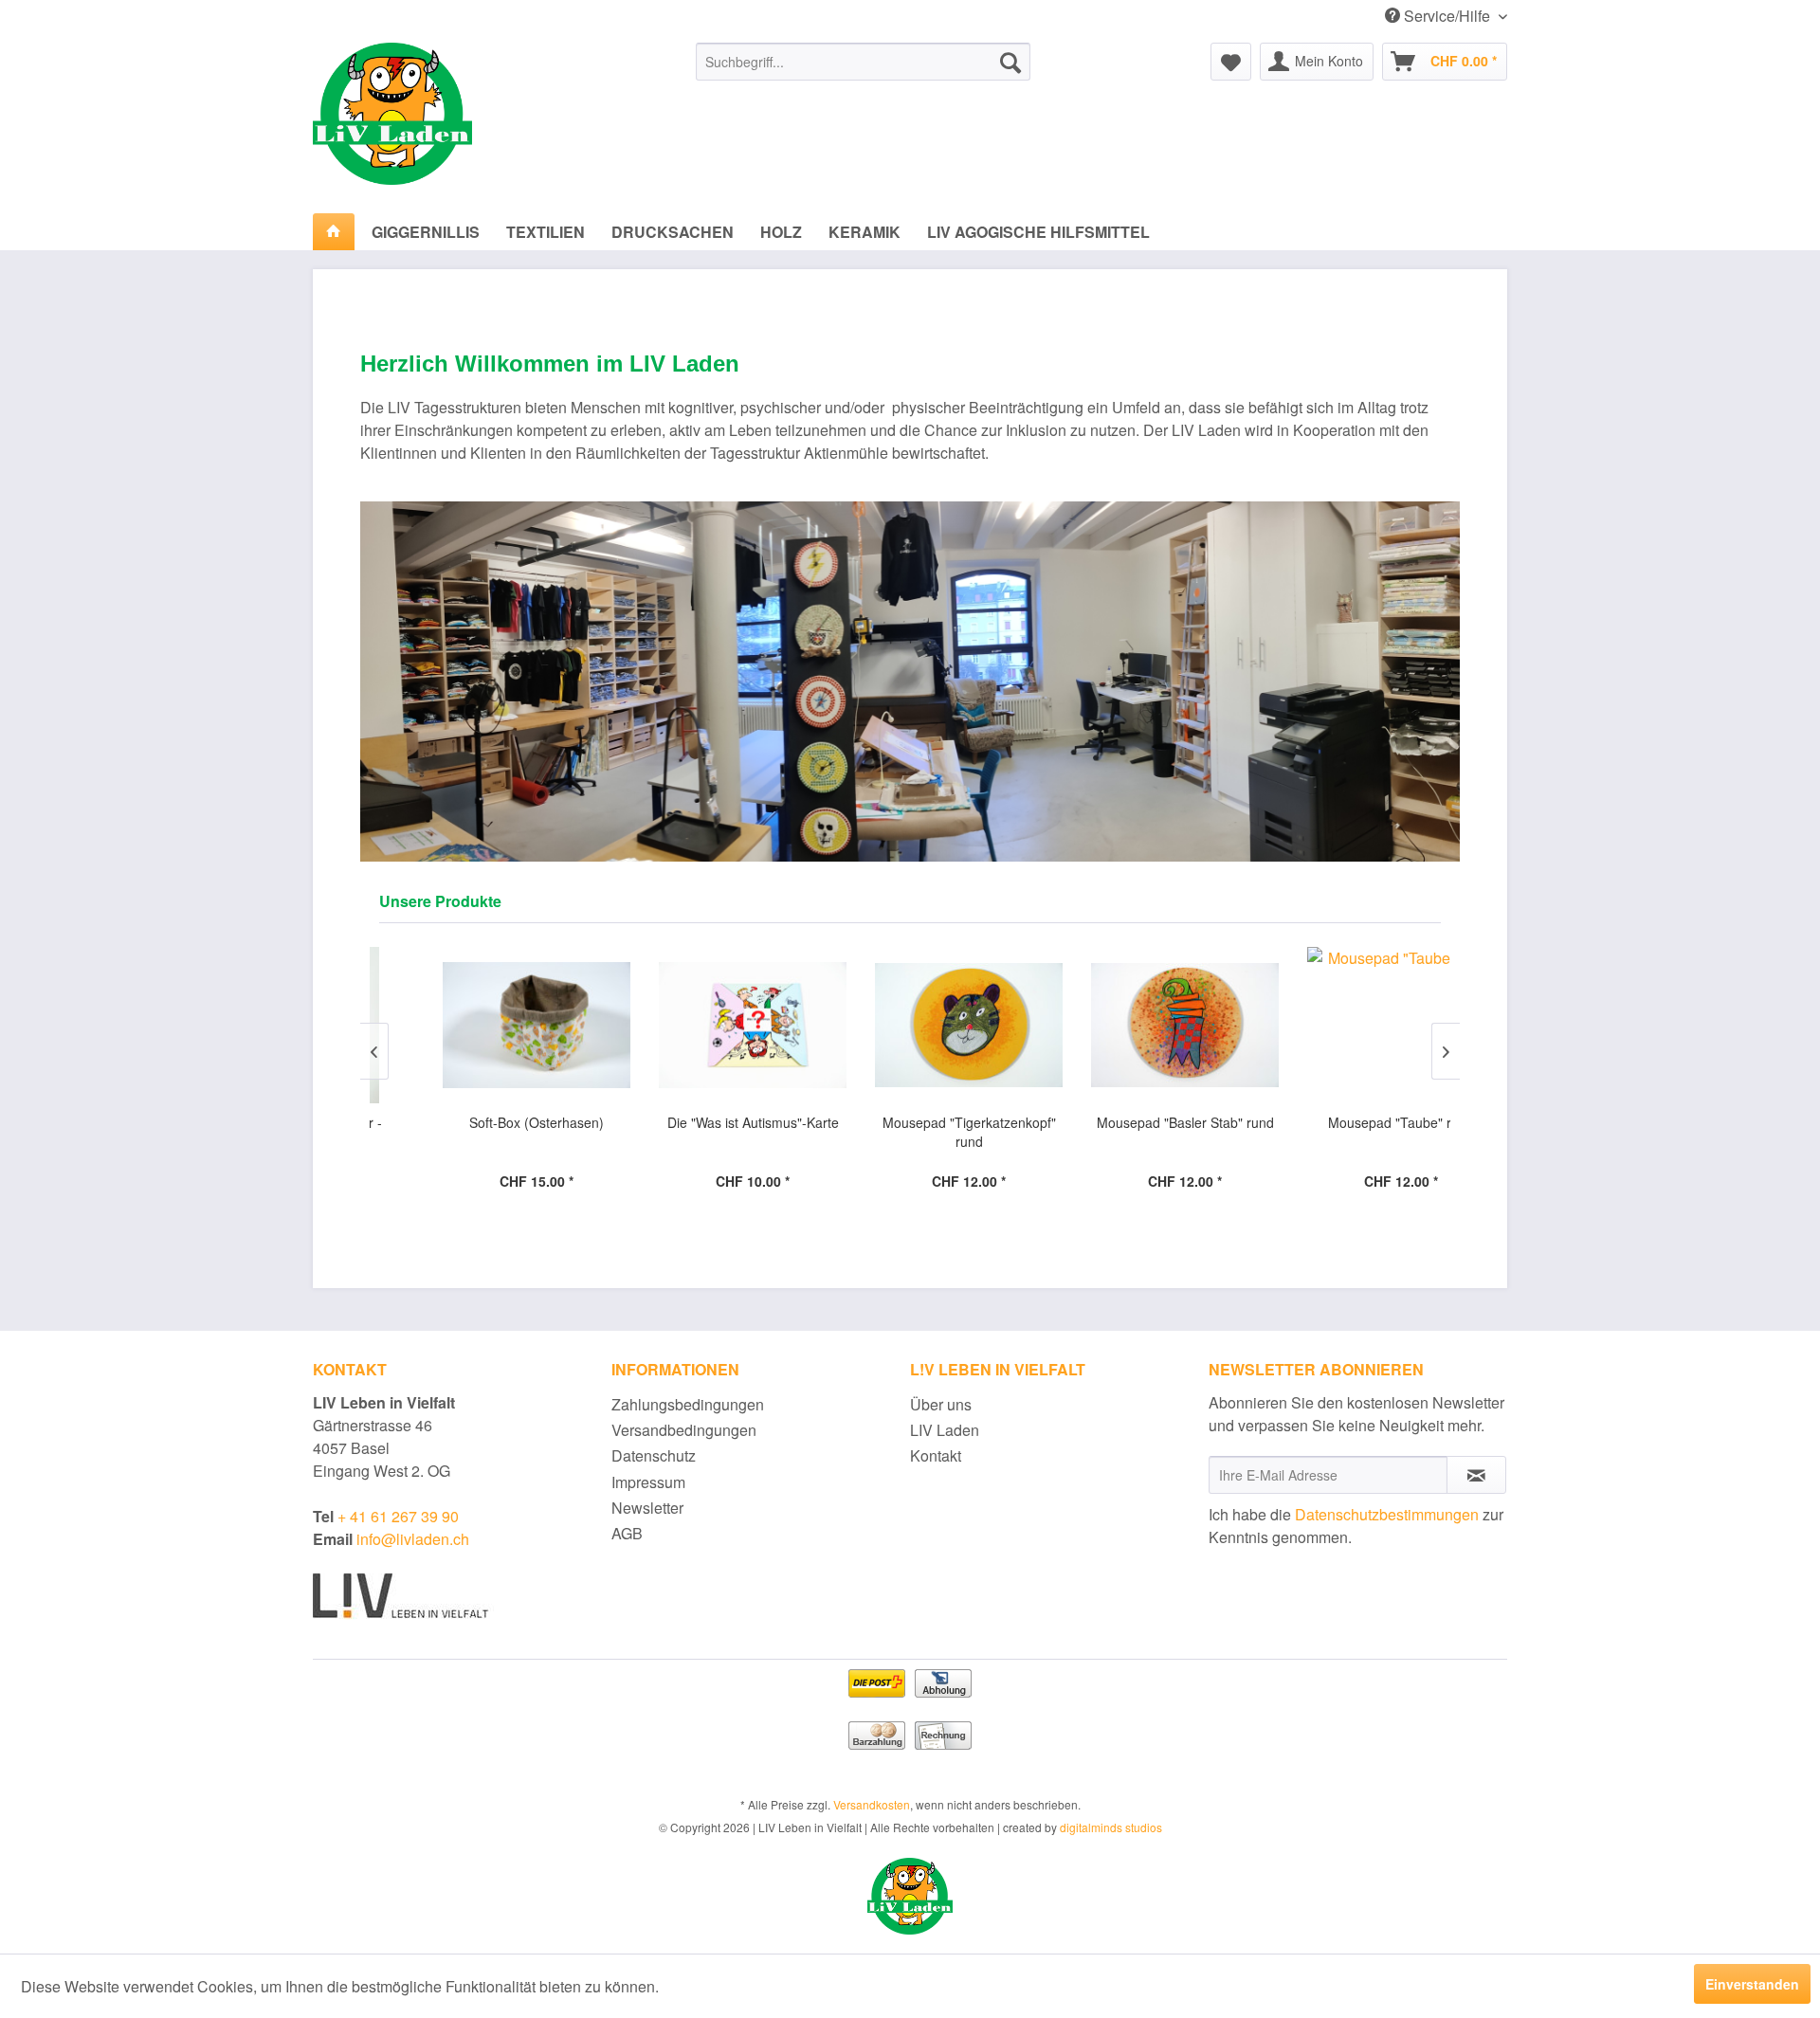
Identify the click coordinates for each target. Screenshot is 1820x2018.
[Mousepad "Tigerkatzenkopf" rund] (910, 1025)
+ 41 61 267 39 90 (396, 1516)
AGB (627, 1533)
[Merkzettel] (1231, 62)
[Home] (334, 232)
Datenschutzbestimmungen (1387, 1514)
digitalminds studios (1111, 1827)
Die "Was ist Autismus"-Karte (694, 1122)
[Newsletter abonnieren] (1476, 1475)
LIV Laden (945, 1430)
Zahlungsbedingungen (688, 1404)
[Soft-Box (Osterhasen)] (478, 1025)
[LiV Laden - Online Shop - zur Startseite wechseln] (460, 114)
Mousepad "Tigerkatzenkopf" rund (910, 1132)
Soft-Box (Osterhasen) (478, 1122)
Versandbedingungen (684, 1430)
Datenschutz (654, 1455)
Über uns (941, 1404)
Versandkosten (872, 1804)
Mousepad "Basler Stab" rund (1127, 1122)
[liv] (910, 1896)
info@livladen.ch (411, 1539)
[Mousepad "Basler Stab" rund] (1126, 1025)
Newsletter (647, 1508)
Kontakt (936, 1455)
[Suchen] (1010, 62)
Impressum (648, 1482)
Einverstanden (1752, 1984)
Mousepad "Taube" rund (1342, 1122)
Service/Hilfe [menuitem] (1447, 16)
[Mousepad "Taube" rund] (1342, 1025)
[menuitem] (863, 62)
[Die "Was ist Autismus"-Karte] (694, 1025)
